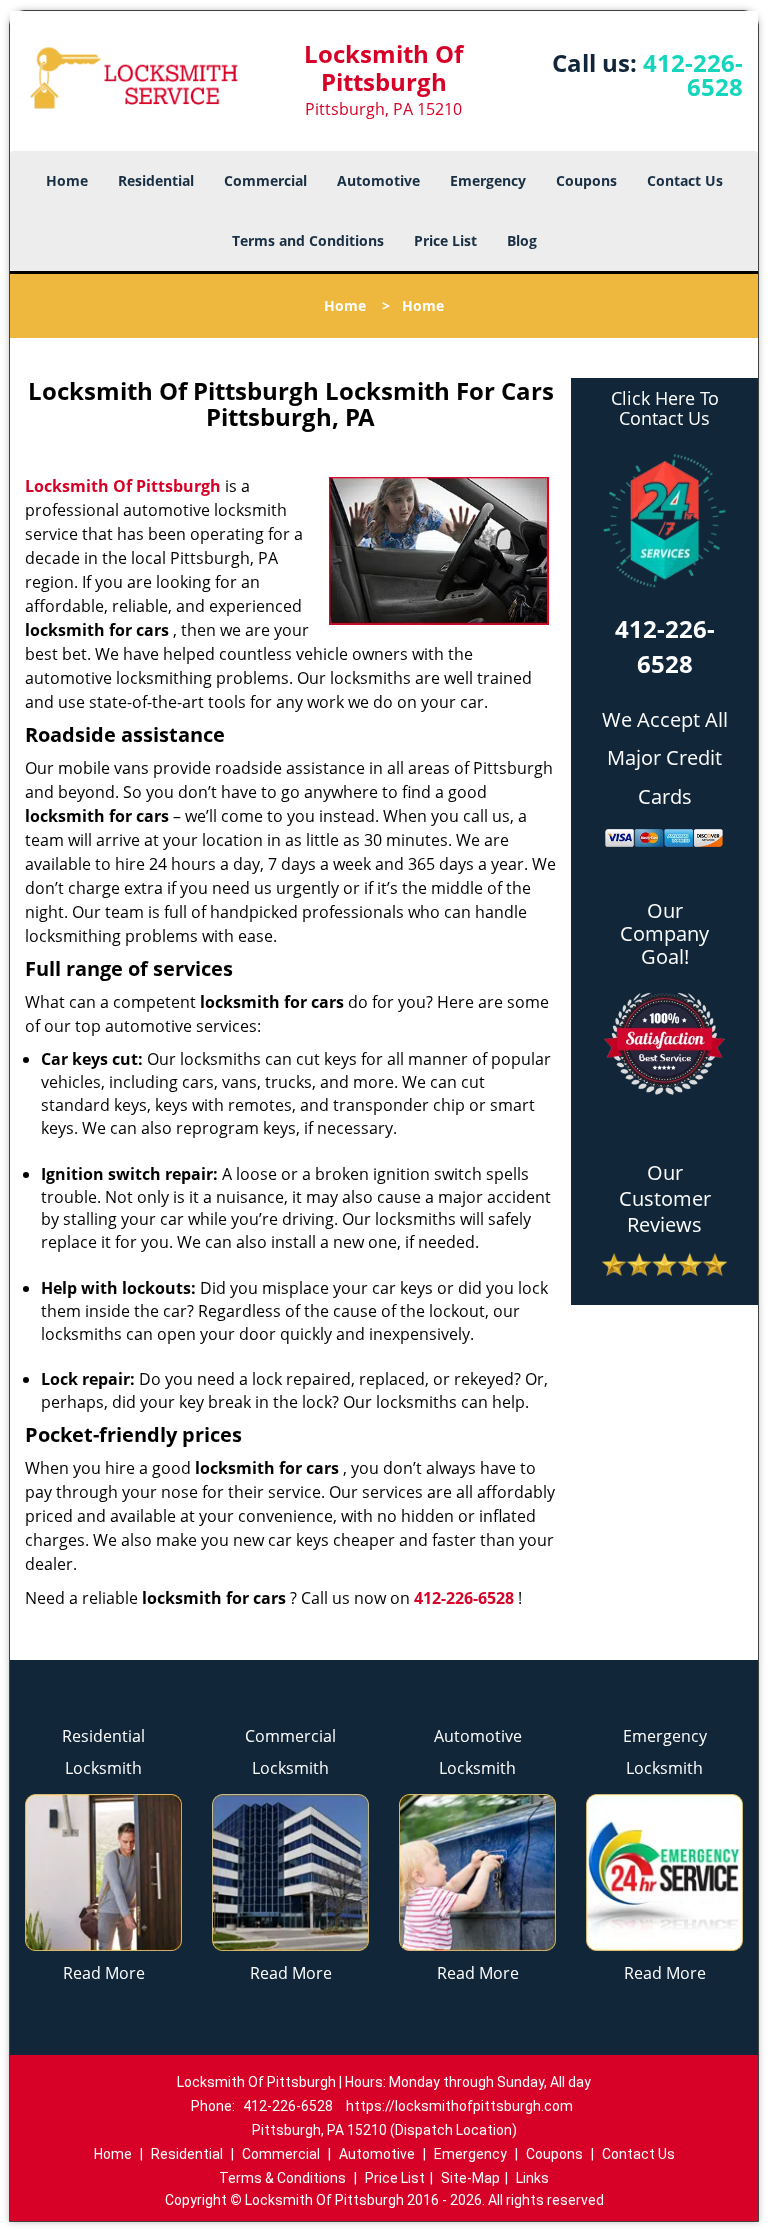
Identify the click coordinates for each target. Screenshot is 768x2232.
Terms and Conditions (308, 240)
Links (532, 2178)
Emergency (488, 180)
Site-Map (470, 2178)
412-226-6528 (693, 74)
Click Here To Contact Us (665, 409)
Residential (156, 180)
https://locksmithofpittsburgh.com (459, 2106)
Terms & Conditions (282, 2178)
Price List (445, 240)
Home (67, 180)
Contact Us (685, 180)
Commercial (265, 180)
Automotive (378, 180)
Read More (104, 1973)
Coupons (586, 180)
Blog (522, 240)
